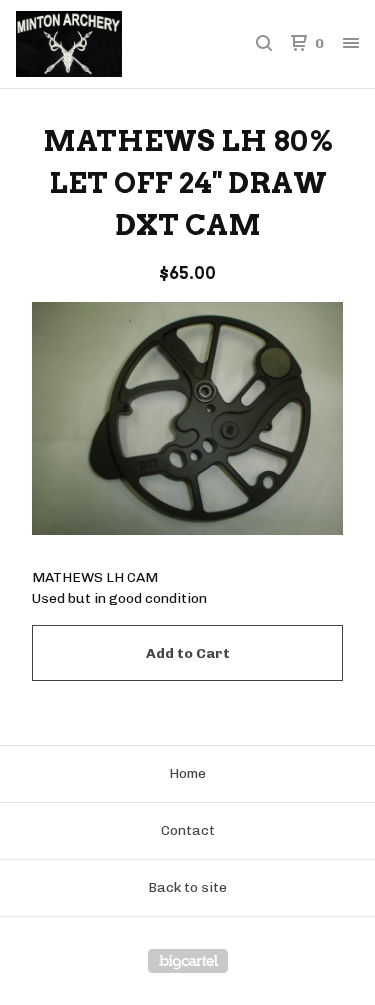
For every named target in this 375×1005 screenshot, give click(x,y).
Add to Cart (188, 653)
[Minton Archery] (102, 44)
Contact (188, 830)
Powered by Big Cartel (188, 961)
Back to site (187, 887)
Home (187, 773)
